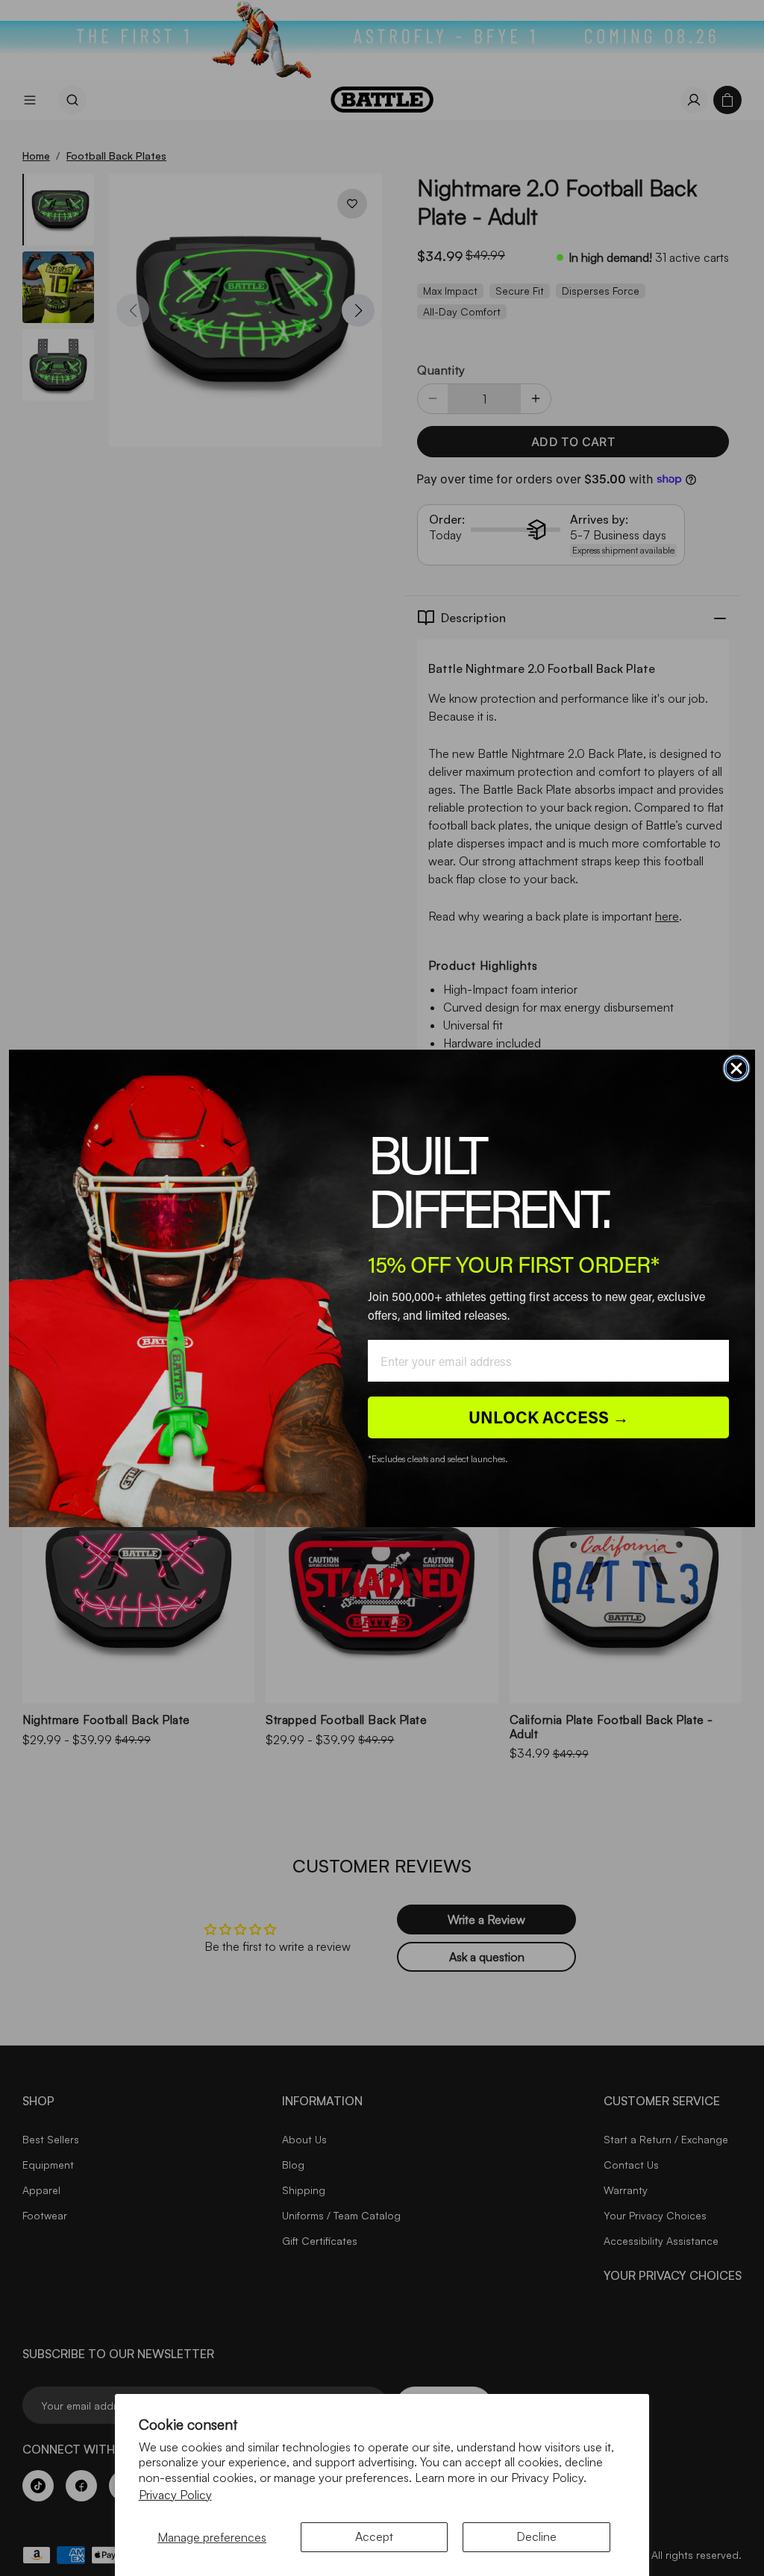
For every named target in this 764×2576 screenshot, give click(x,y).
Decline (536, 2536)
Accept (374, 2536)
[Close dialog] (736, 1068)
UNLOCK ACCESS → (549, 1417)
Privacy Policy (175, 2495)
